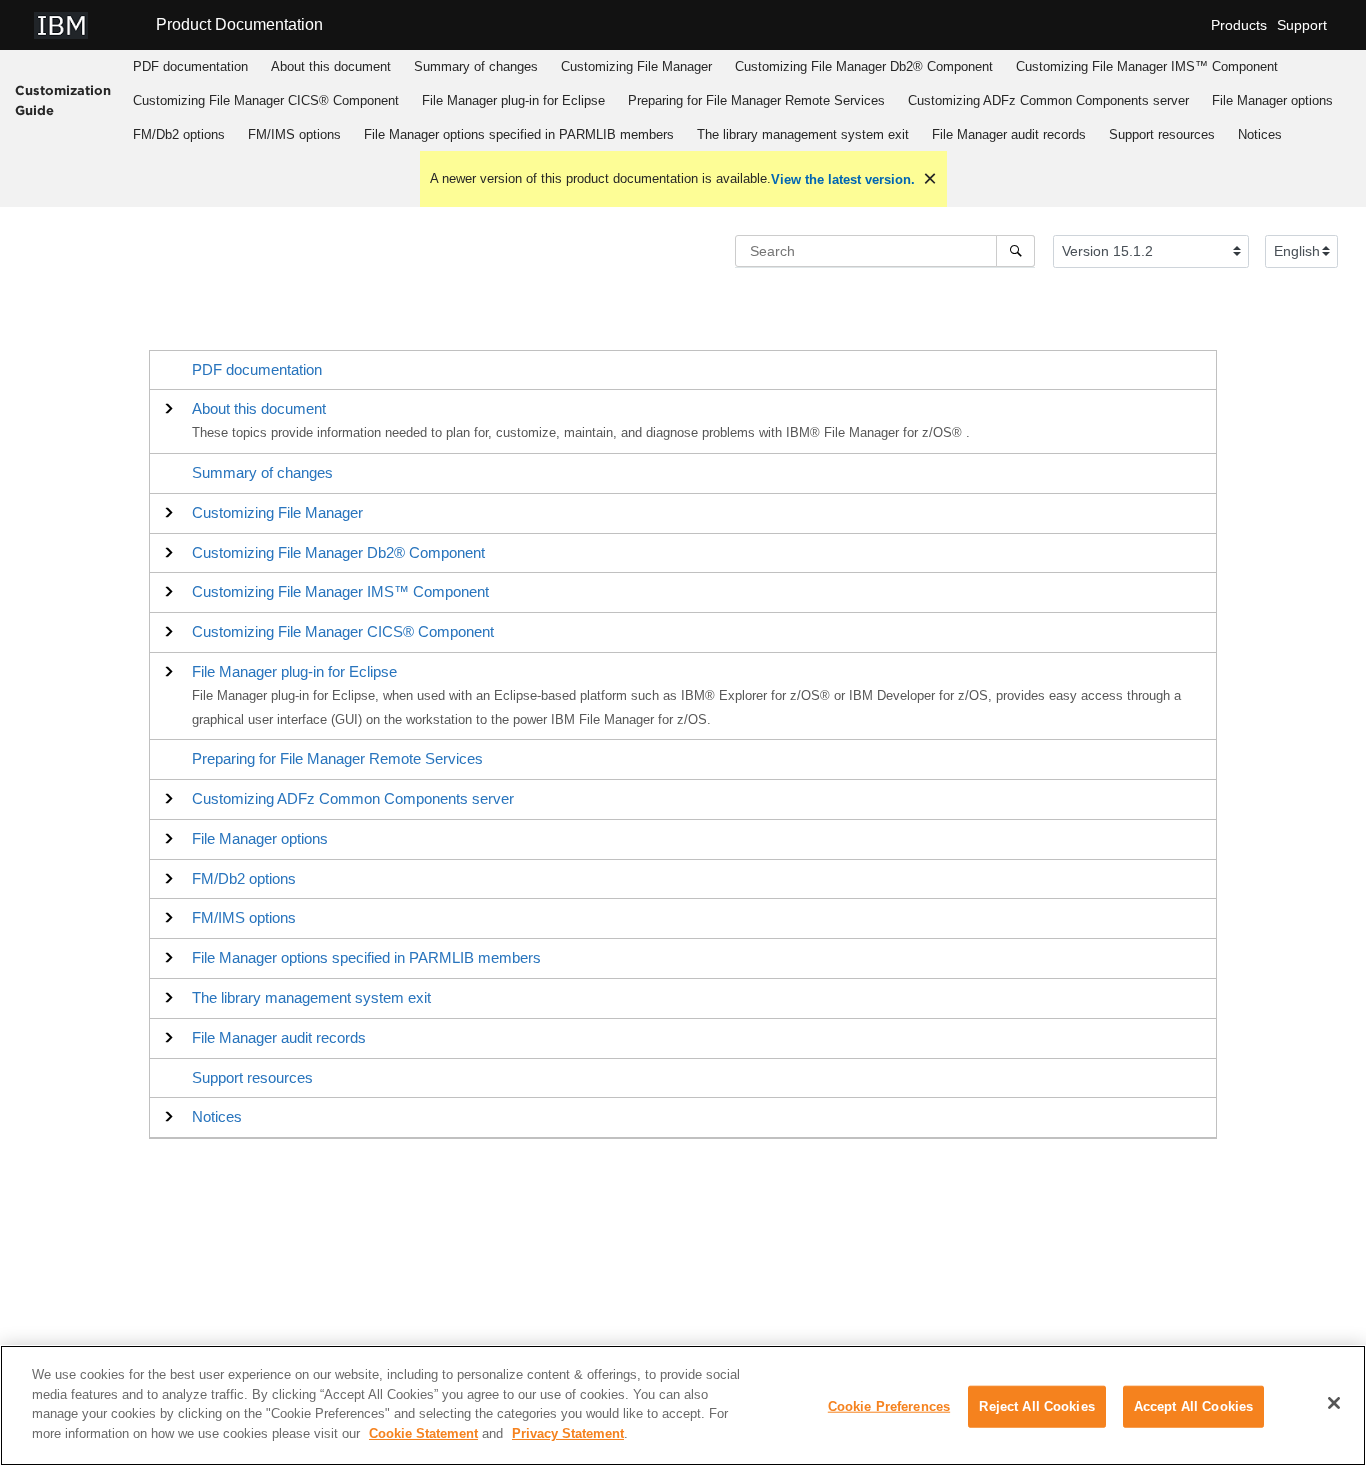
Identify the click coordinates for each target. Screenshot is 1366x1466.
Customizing (636, 66)
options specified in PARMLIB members (519, 134)
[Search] (1015, 251)
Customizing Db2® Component (864, 66)
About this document (331, 66)
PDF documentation (190, 66)
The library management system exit (803, 134)
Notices (1260, 134)
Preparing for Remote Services (756, 100)
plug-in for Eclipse (513, 100)
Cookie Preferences (889, 1406)
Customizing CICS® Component (266, 100)
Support (1302, 25)
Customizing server (1048, 100)
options (1272, 100)
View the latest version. (843, 179)
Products (1239, 25)
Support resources (1162, 134)
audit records (1009, 134)
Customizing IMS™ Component (1147, 66)
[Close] (1334, 1403)
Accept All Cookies (1193, 1406)
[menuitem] (190, 67)
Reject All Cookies (1036, 1406)
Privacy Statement (568, 1432)
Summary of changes (476, 66)
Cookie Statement (423, 1432)
